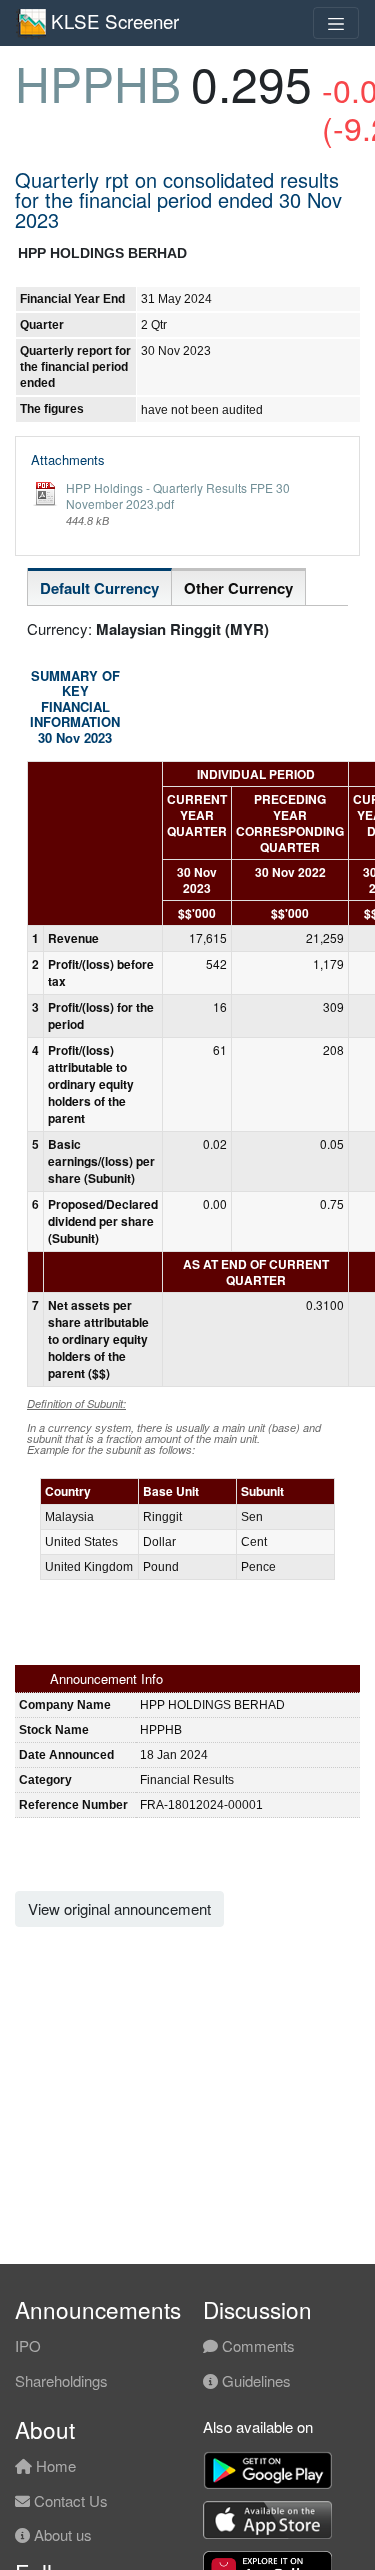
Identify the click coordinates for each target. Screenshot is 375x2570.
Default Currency (99, 588)
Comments (256, 2345)
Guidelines (254, 2380)
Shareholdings (61, 2380)
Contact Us (69, 2500)
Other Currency (238, 588)
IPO (28, 2345)
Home (54, 2465)
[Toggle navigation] (336, 23)
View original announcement (119, 1908)
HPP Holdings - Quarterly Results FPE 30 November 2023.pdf (178, 495)
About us (61, 2534)
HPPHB (98, 82)
